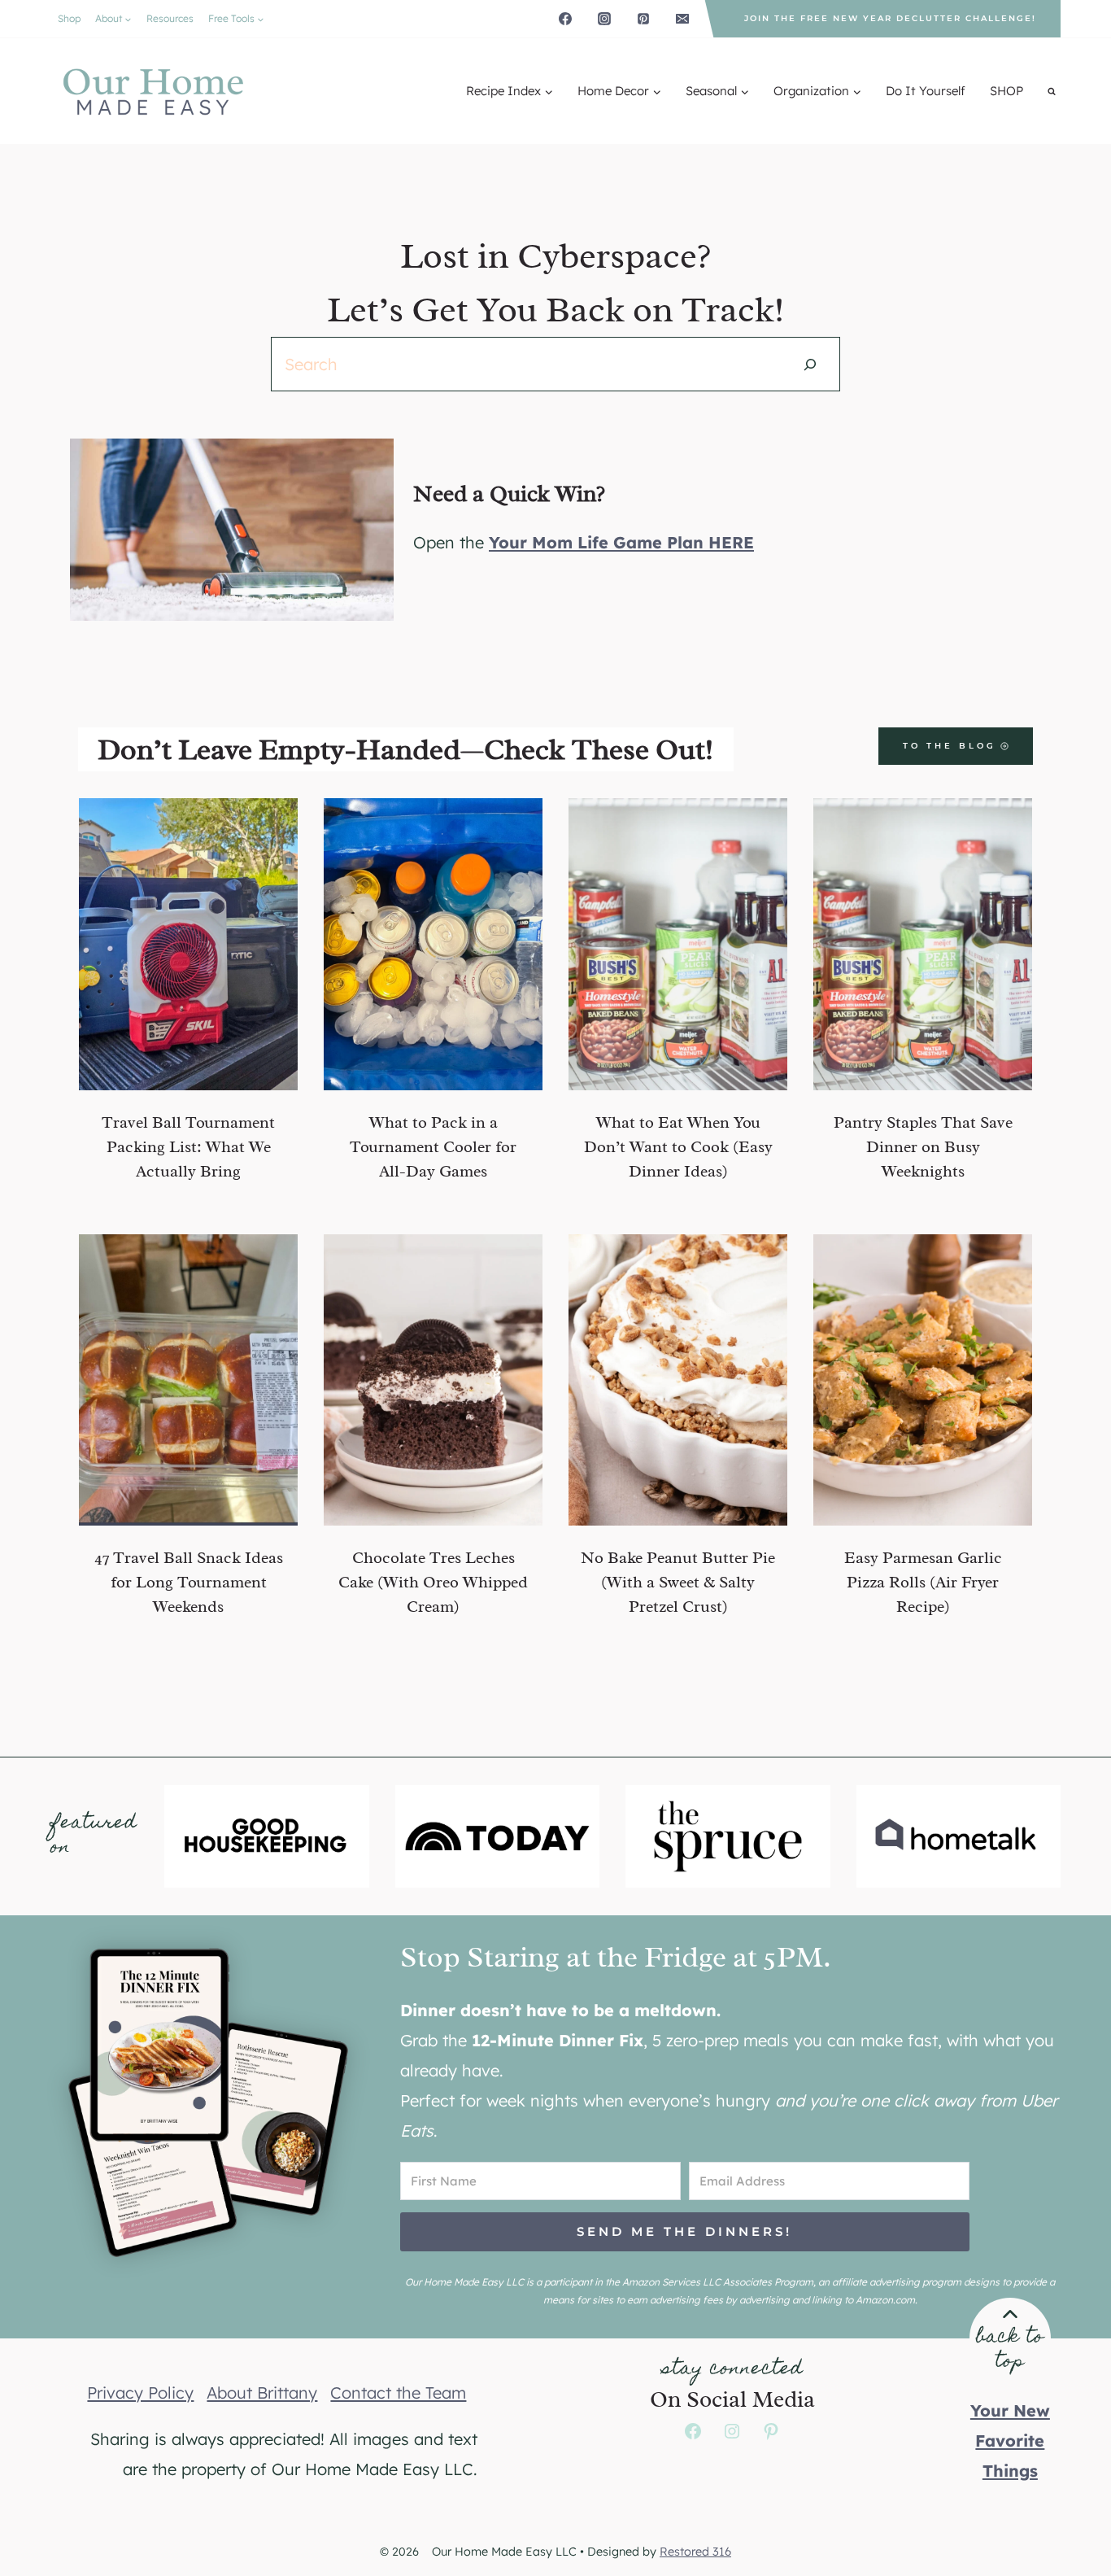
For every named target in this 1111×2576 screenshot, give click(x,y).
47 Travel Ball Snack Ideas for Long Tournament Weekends (189, 1582)
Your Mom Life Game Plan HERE (621, 542)
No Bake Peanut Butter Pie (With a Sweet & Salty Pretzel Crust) (678, 1582)
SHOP (1006, 91)
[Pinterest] (643, 19)
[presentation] (188, 944)
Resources (170, 18)
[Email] (682, 19)
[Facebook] (565, 19)
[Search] (810, 364)
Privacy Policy (140, 2407)
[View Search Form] (1052, 91)
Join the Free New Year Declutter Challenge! (890, 18)
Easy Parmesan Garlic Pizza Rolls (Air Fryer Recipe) (923, 1582)
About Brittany (262, 2407)
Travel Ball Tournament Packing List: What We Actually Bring (188, 1147)
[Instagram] (604, 19)
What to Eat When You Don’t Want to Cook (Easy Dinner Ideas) (678, 1147)
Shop (69, 18)
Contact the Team (398, 2407)
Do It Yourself (926, 91)
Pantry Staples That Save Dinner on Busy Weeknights (923, 1147)
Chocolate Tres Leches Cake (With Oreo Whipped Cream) (433, 1582)
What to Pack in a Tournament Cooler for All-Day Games (433, 1147)
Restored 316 (695, 2566)
